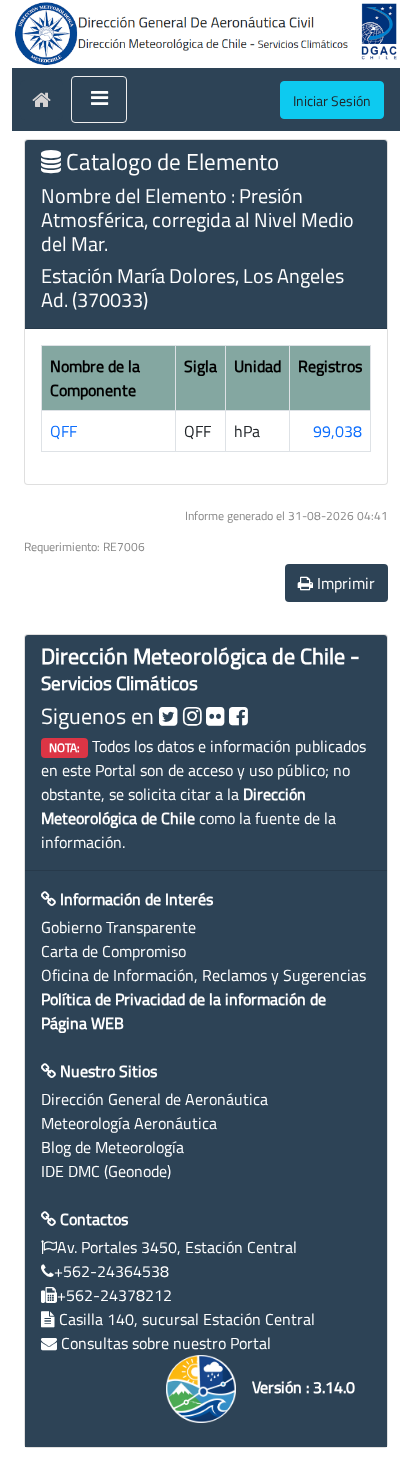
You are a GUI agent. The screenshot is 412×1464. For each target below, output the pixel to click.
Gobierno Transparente (118, 927)
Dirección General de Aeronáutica (154, 1099)
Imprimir (344, 583)
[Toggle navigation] (99, 100)
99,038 (337, 431)
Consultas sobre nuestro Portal (166, 1343)
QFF (63, 431)
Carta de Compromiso (113, 951)
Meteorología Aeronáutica (129, 1123)
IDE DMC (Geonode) (106, 1171)
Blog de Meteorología (112, 1147)
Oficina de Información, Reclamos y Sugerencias (203, 975)
